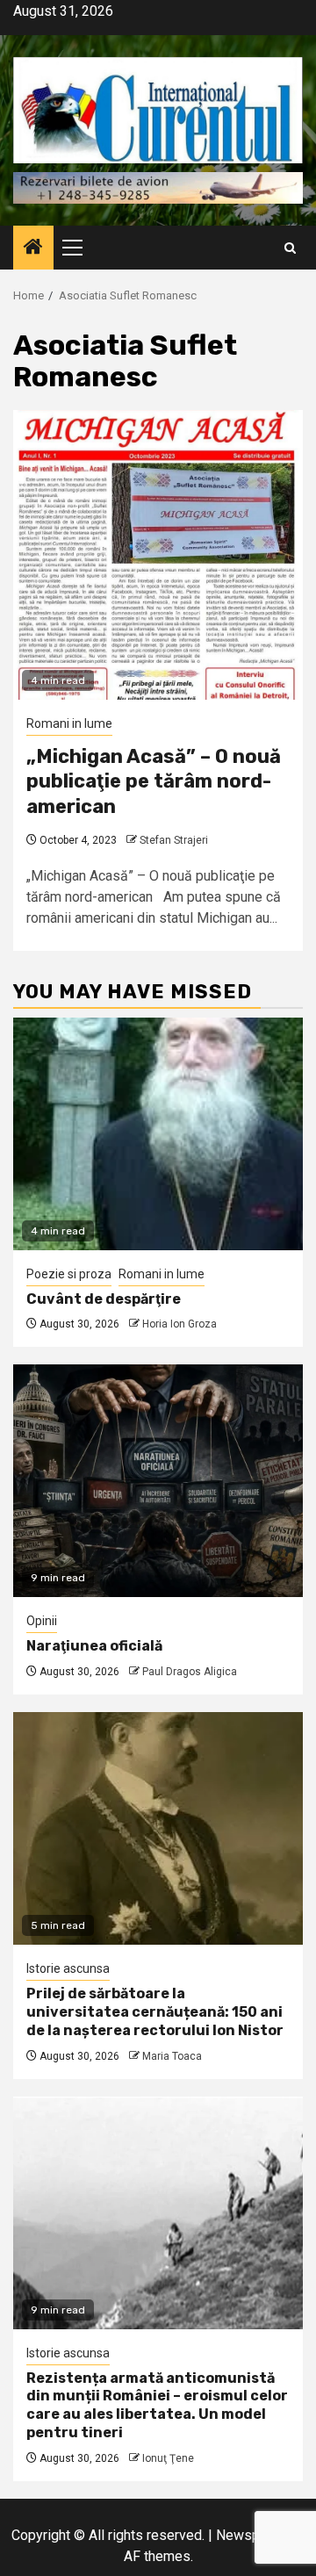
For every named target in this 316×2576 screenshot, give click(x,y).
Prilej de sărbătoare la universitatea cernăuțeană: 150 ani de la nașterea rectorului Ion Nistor (155, 2012)
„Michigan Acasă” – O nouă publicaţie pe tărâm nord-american (154, 781)
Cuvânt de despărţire (104, 1299)
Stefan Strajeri (174, 840)
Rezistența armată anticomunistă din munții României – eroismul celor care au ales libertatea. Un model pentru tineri (157, 2405)
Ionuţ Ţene (168, 2458)
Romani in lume (69, 723)
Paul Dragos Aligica (190, 1672)
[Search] (290, 248)
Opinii (42, 1621)
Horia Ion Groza (180, 1324)
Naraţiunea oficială (94, 1646)
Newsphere (251, 2535)
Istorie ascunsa (68, 1968)
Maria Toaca (172, 2056)
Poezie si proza (69, 1274)
